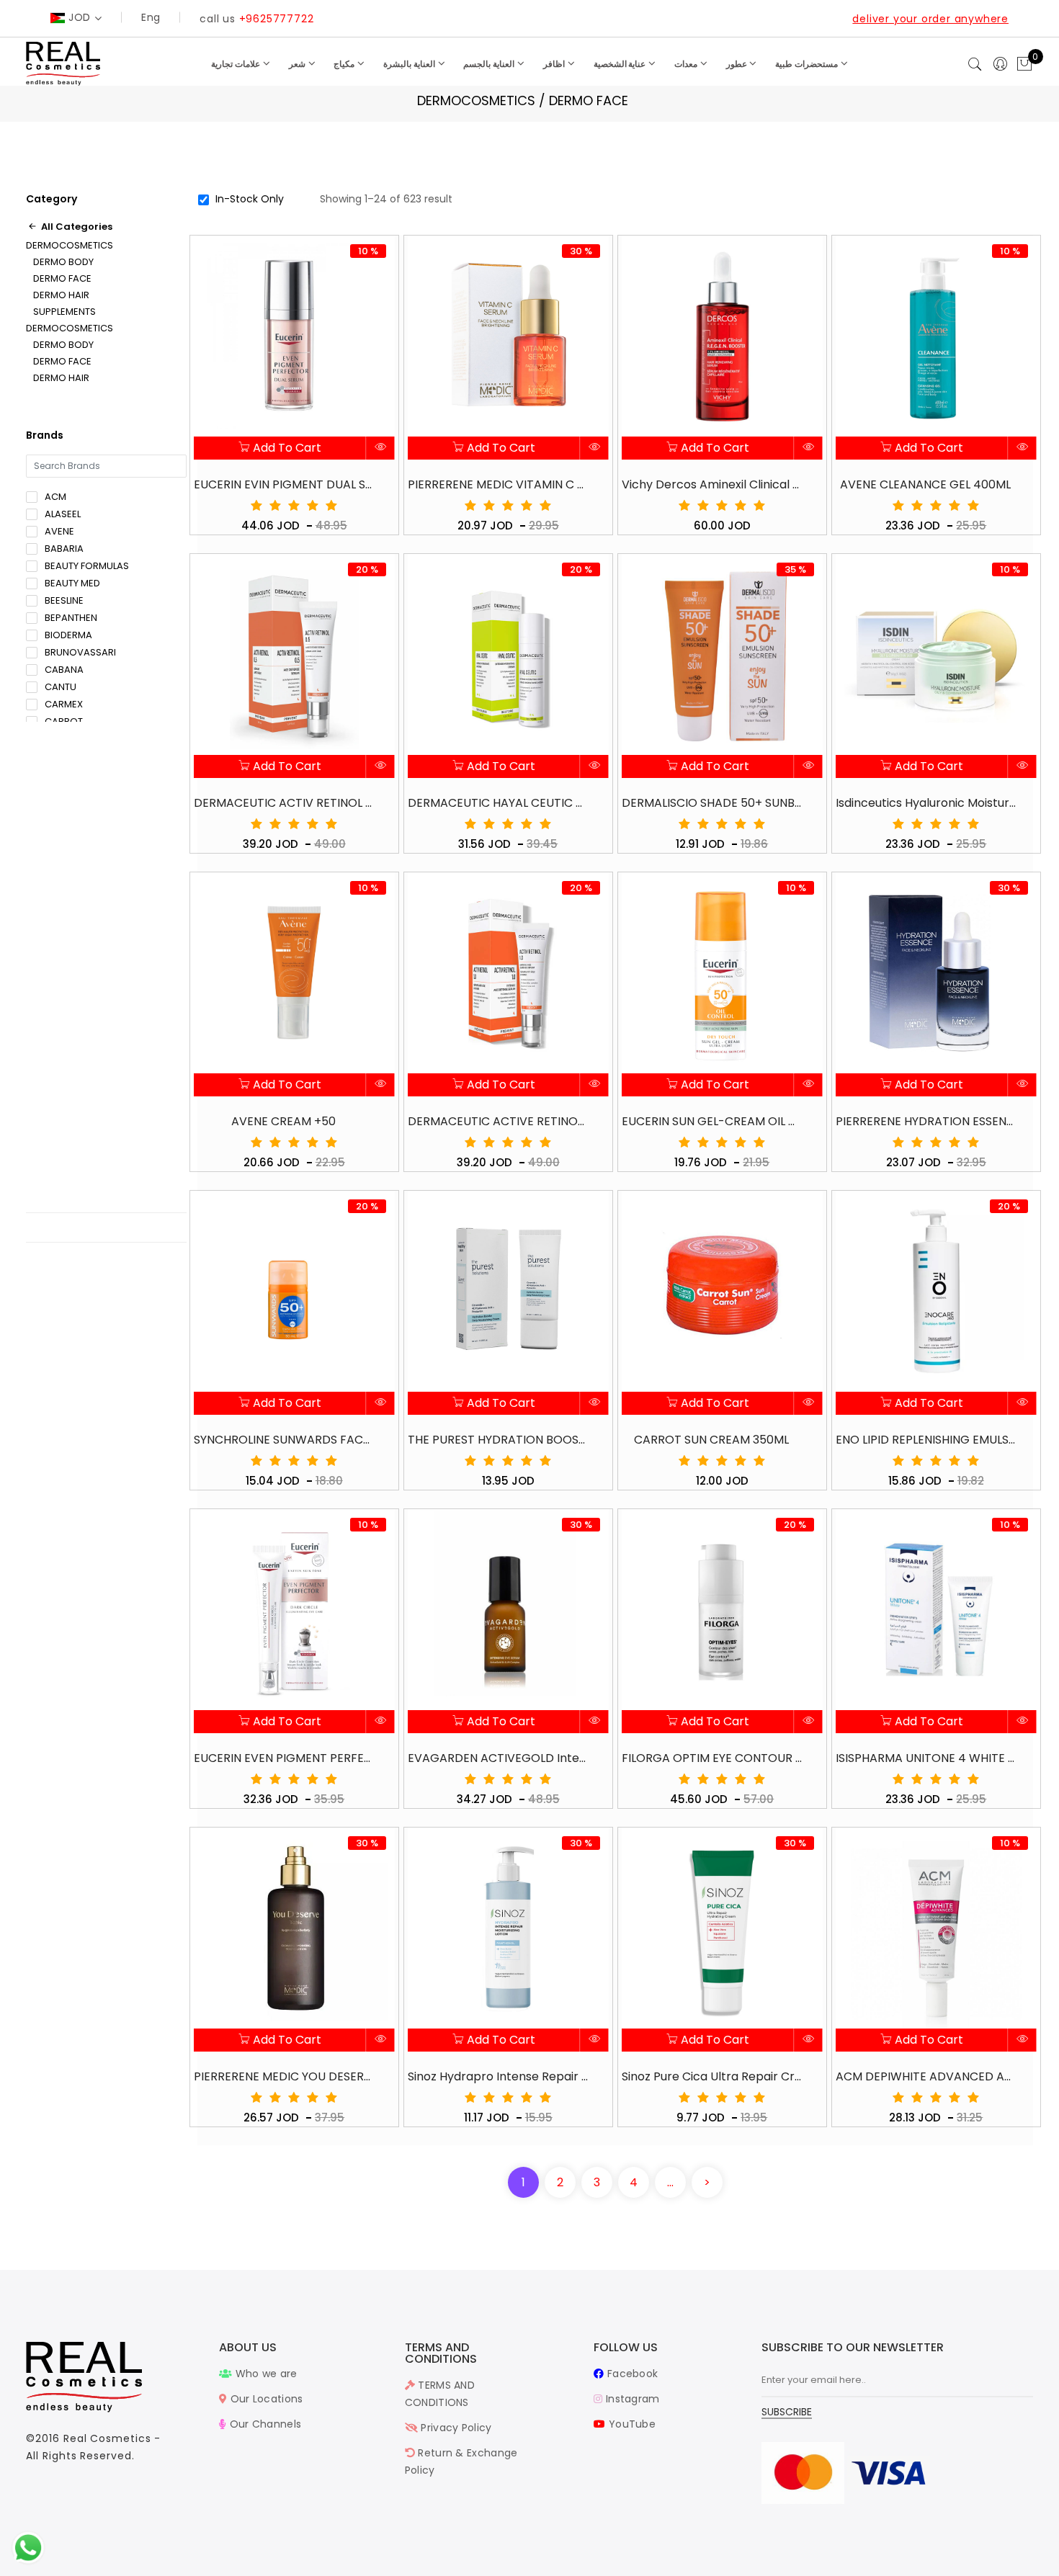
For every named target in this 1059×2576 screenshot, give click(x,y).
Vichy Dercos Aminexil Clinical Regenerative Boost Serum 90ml (712, 484)
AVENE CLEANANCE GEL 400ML (925, 484)
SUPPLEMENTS (64, 312)
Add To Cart (286, 448)
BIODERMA (68, 635)
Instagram (631, 2399)
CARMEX (64, 704)
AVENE (59, 531)
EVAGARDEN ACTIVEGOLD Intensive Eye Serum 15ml (498, 1758)
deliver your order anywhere (930, 19)
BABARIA (64, 549)
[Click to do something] (28, 2547)
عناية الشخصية (621, 64)
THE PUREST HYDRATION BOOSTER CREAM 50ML (498, 1440)
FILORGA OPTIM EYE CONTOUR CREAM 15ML (712, 1758)
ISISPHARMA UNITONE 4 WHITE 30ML (926, 1758)
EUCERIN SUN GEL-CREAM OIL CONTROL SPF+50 (712, 1121)
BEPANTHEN (71, 618)
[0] (1024, 65)
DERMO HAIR (61, 295)
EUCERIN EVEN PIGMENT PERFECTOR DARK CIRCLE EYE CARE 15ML (284, 1758)
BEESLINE (64, 600)
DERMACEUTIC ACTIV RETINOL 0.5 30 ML (284, 803)
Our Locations (265, 2399)
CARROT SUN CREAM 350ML (711, 1440)
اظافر (555, 64)
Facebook (631, 2374)
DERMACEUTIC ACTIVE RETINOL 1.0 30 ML (498, 1121)
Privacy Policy (455, 2428)
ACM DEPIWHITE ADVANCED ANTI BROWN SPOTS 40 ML (926, 2076)
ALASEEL (63, 514)
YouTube (631, 2424)
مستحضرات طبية (808, 64)
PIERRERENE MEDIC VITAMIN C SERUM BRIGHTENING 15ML (498, 484)
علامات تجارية (237, 64)
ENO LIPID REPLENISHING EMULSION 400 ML (926, 1440)
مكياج (345, 64)
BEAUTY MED (72, 583)
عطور (738, 64)
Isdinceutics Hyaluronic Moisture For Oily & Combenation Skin (926, 803)
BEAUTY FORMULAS (87, 566)
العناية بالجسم (490, 64)
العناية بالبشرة (410, 64)
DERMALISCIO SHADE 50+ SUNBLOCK (712, 803)
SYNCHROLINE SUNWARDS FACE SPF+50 (284, 1440)
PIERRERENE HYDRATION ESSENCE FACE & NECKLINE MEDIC (926, 1121)
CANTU (61, 687)
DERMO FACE (62, 279)
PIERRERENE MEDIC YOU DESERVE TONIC (284, 2076)
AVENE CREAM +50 (283, 1121)
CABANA (64, 670)
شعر (298, 64)
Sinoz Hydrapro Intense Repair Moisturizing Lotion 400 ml (498, 2076)
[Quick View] (381, 448)
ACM (55, 497)
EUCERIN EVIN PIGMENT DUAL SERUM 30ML (284, 484)
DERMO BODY (63, 262)
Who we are (264, 2374)
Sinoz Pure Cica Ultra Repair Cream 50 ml (712, 2076)
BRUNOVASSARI (80, 652)
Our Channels (264, 2424)
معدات (687, 64)
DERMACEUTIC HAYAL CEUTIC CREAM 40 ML (498, 803)
